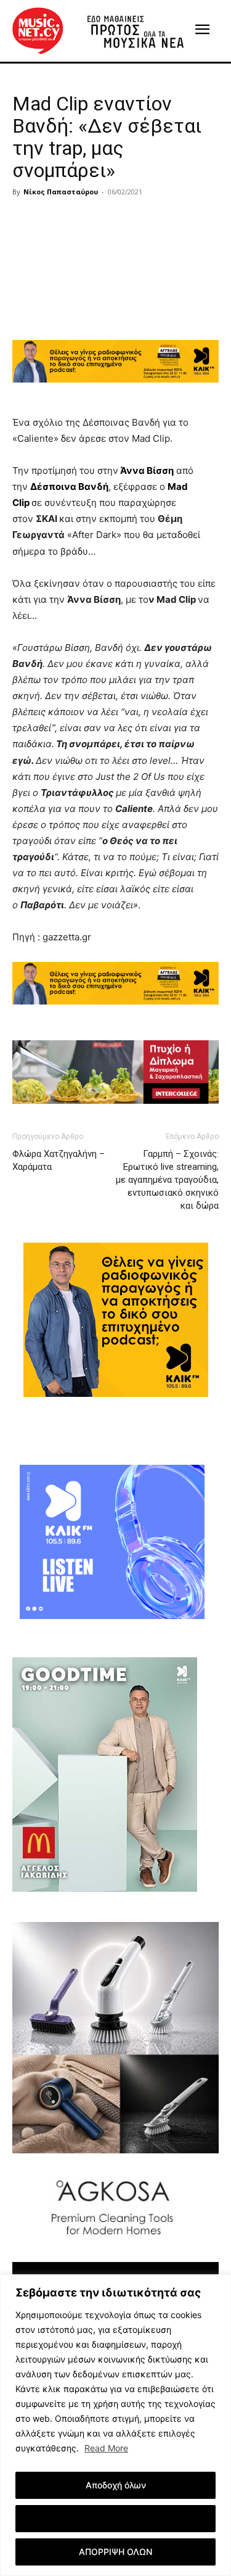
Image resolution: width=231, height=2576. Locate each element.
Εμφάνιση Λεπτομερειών (115, 2518)
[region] (115, 2425)
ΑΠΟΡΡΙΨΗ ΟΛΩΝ (115, 2552)
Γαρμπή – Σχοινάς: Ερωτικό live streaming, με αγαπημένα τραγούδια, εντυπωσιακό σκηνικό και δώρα (167, 1180)
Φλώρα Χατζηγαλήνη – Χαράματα (59, 1160)
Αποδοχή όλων (116, 2485)
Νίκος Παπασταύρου (61, 192)
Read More (106, 2448)
